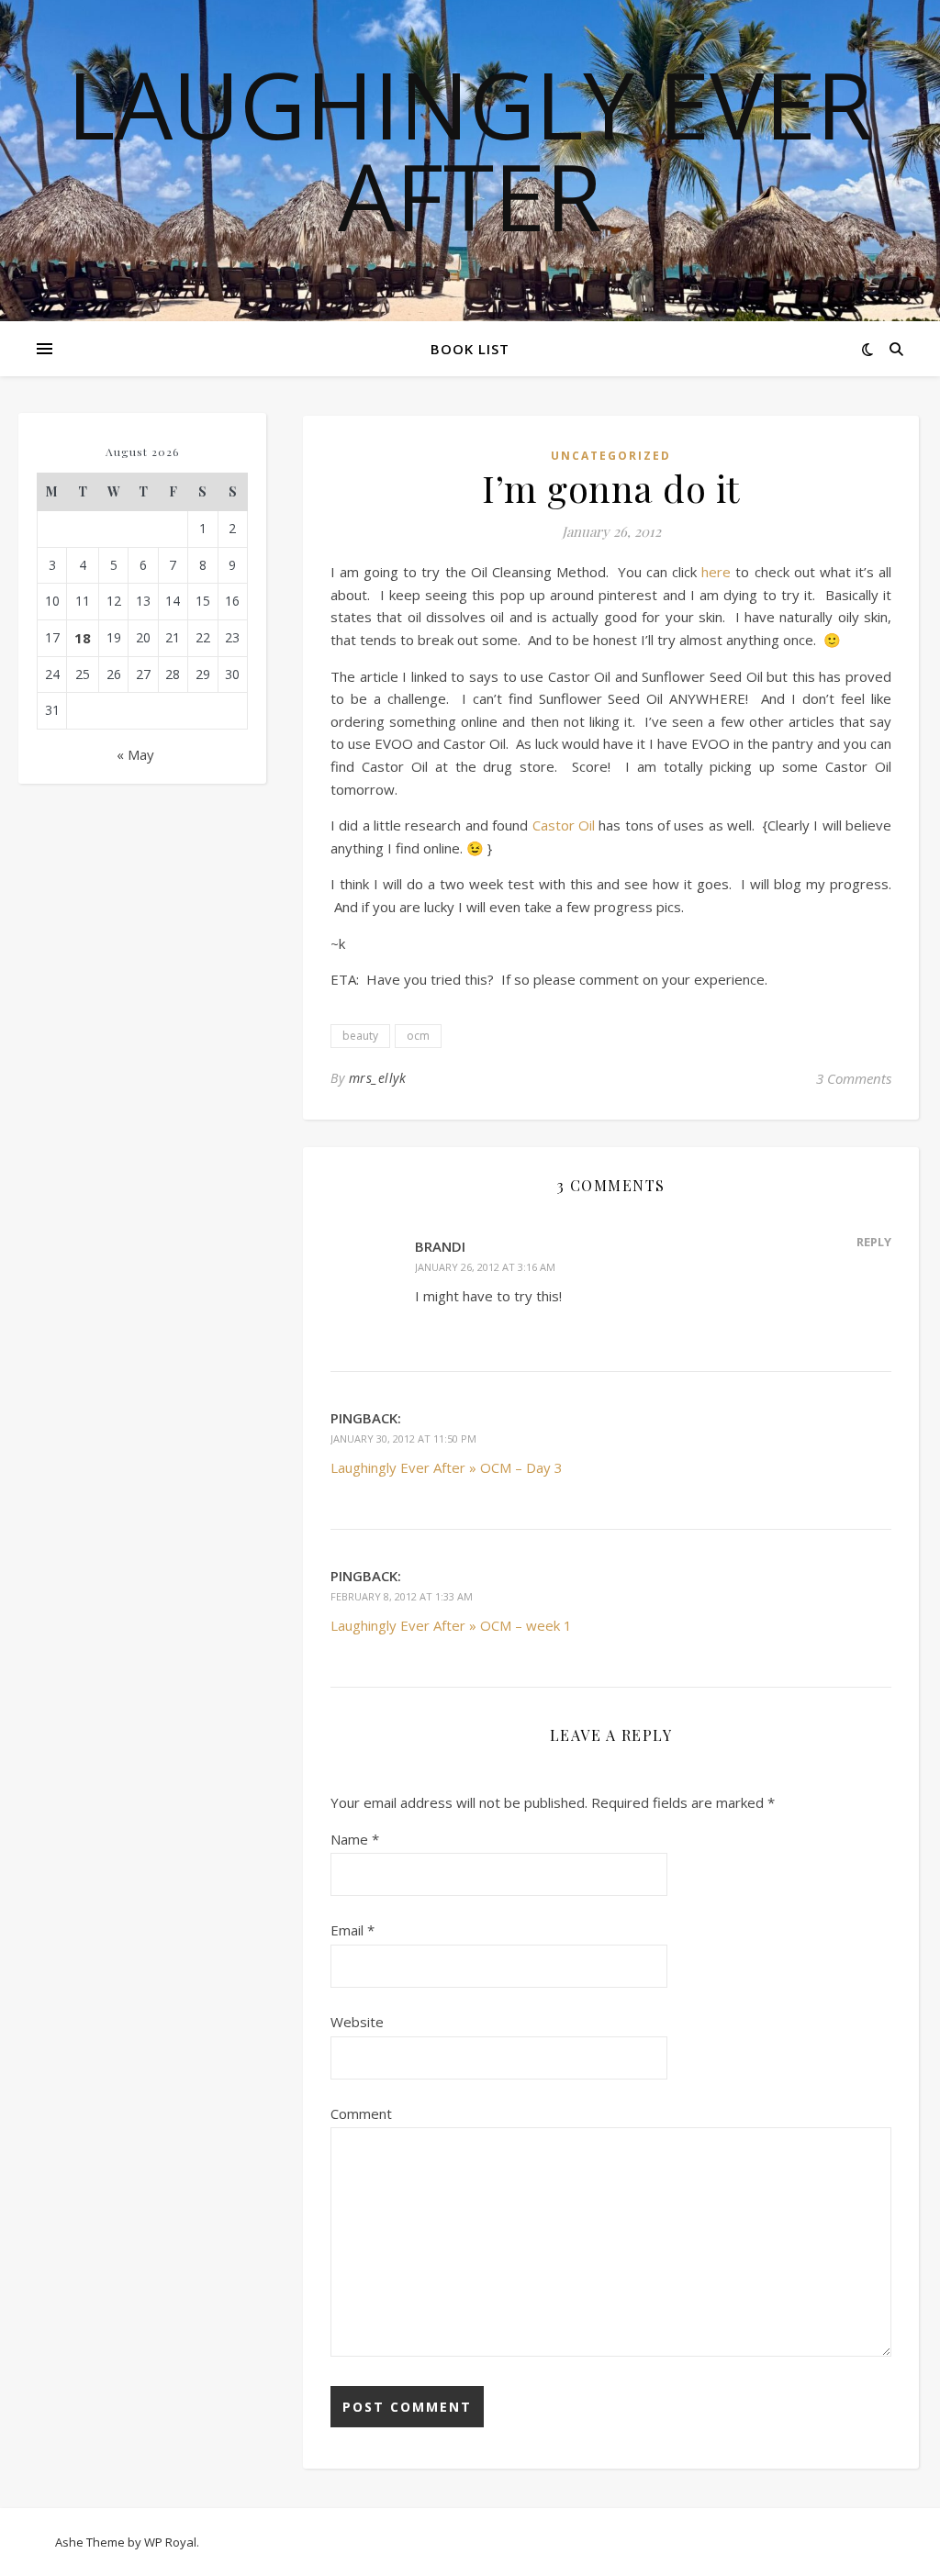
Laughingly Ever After (470, 150)
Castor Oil (564, 825)
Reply (874, 1242)
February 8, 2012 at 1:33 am (402, 1596)
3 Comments (854, 1078)
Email (352, 1930)
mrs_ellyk (378, 1078)
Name (355, 1839)
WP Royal (170, 2542)
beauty (360, 1036)
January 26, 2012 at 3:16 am (485, 1267)
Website (357, 2022)
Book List (470, 349)
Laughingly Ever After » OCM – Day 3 (447, 1467)
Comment (361, 2113)
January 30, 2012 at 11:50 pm (403, 1439)
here (716, 572)
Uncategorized (611, 456)
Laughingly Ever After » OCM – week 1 (451, 1625)
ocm (418, 1036)
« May (135, 754)
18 (83, 638)
